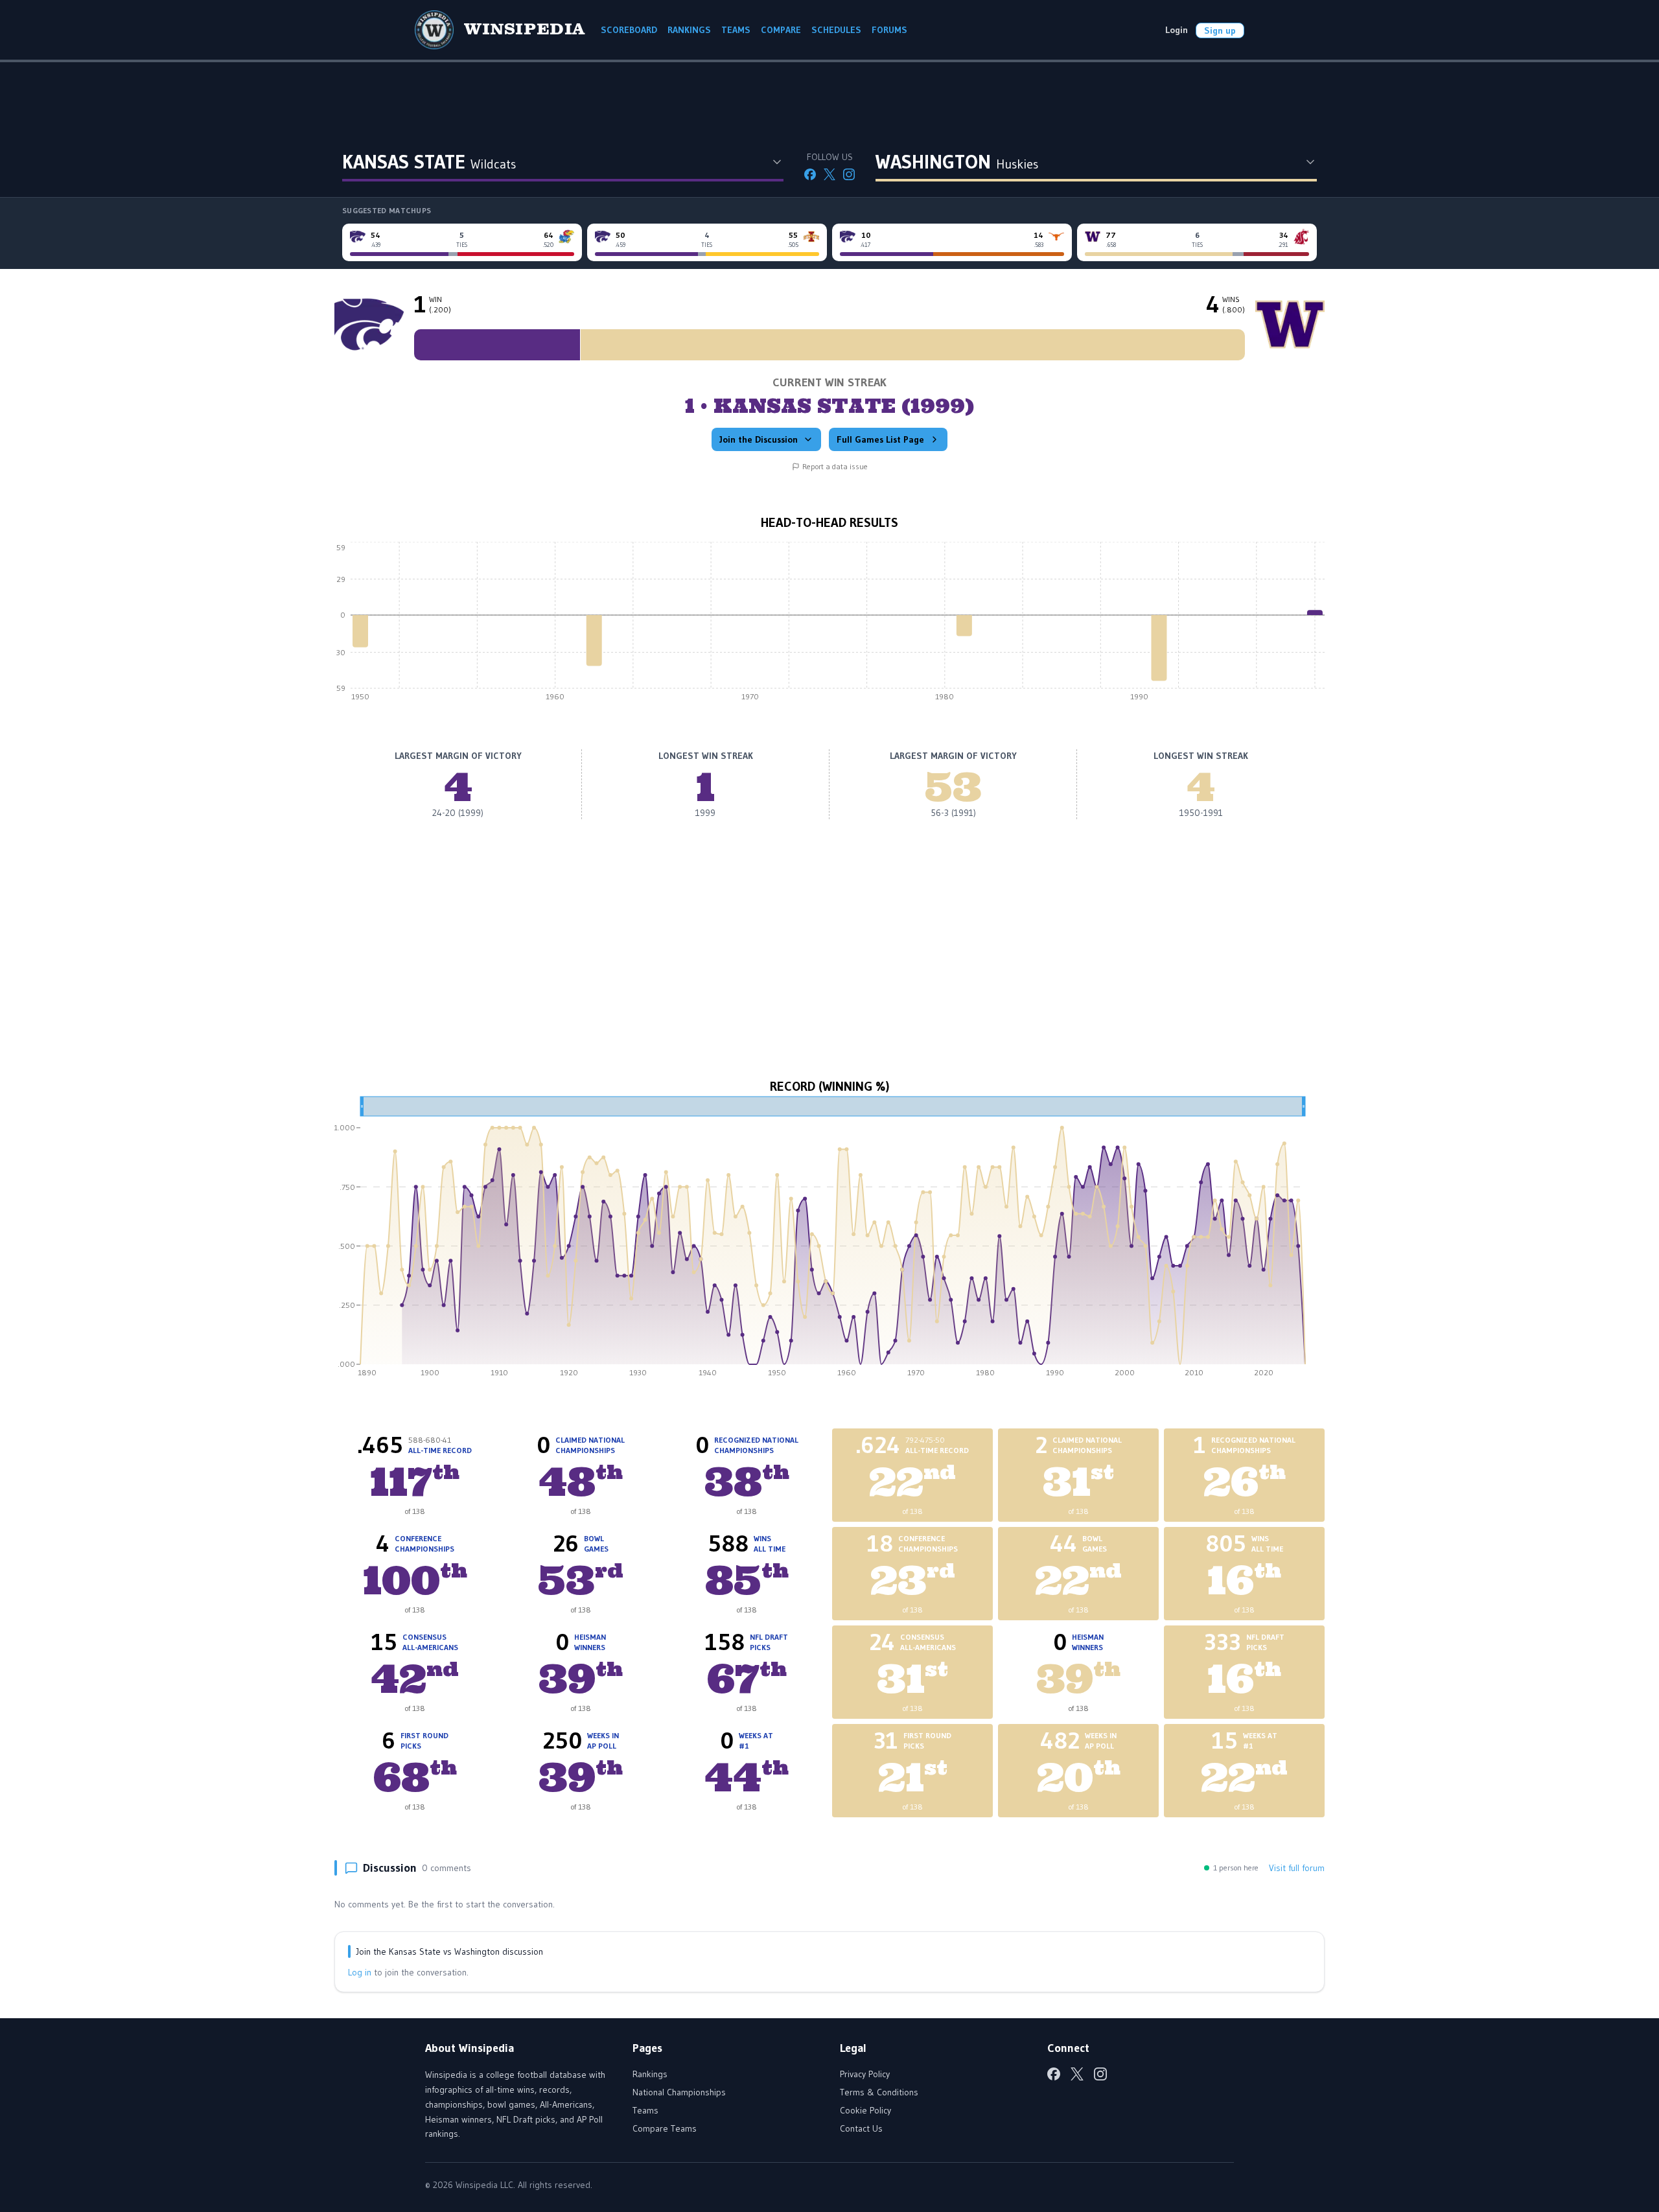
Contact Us (861, 2128)
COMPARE (781, 30)
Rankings (650, 2074)
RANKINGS (689, 30)
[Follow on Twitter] (829, 174)
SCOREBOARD (629, 30)
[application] (829, 625)
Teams (645, 2110)
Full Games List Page (880, 439)
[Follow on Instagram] (849, 174)
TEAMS (736, 30)
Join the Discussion (759, 439)
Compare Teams (665, 2128)
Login (1177, 30)
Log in (360, 1972)
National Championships (679, 2092)
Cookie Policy (865, 2110)
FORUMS (889, 30)
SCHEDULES (836, 30)
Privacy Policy (865, 2074)
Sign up (1220, 30)
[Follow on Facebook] (810, 174)
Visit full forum (1297, 1868)
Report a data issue (835, 466)
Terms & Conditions (879, 2092)
